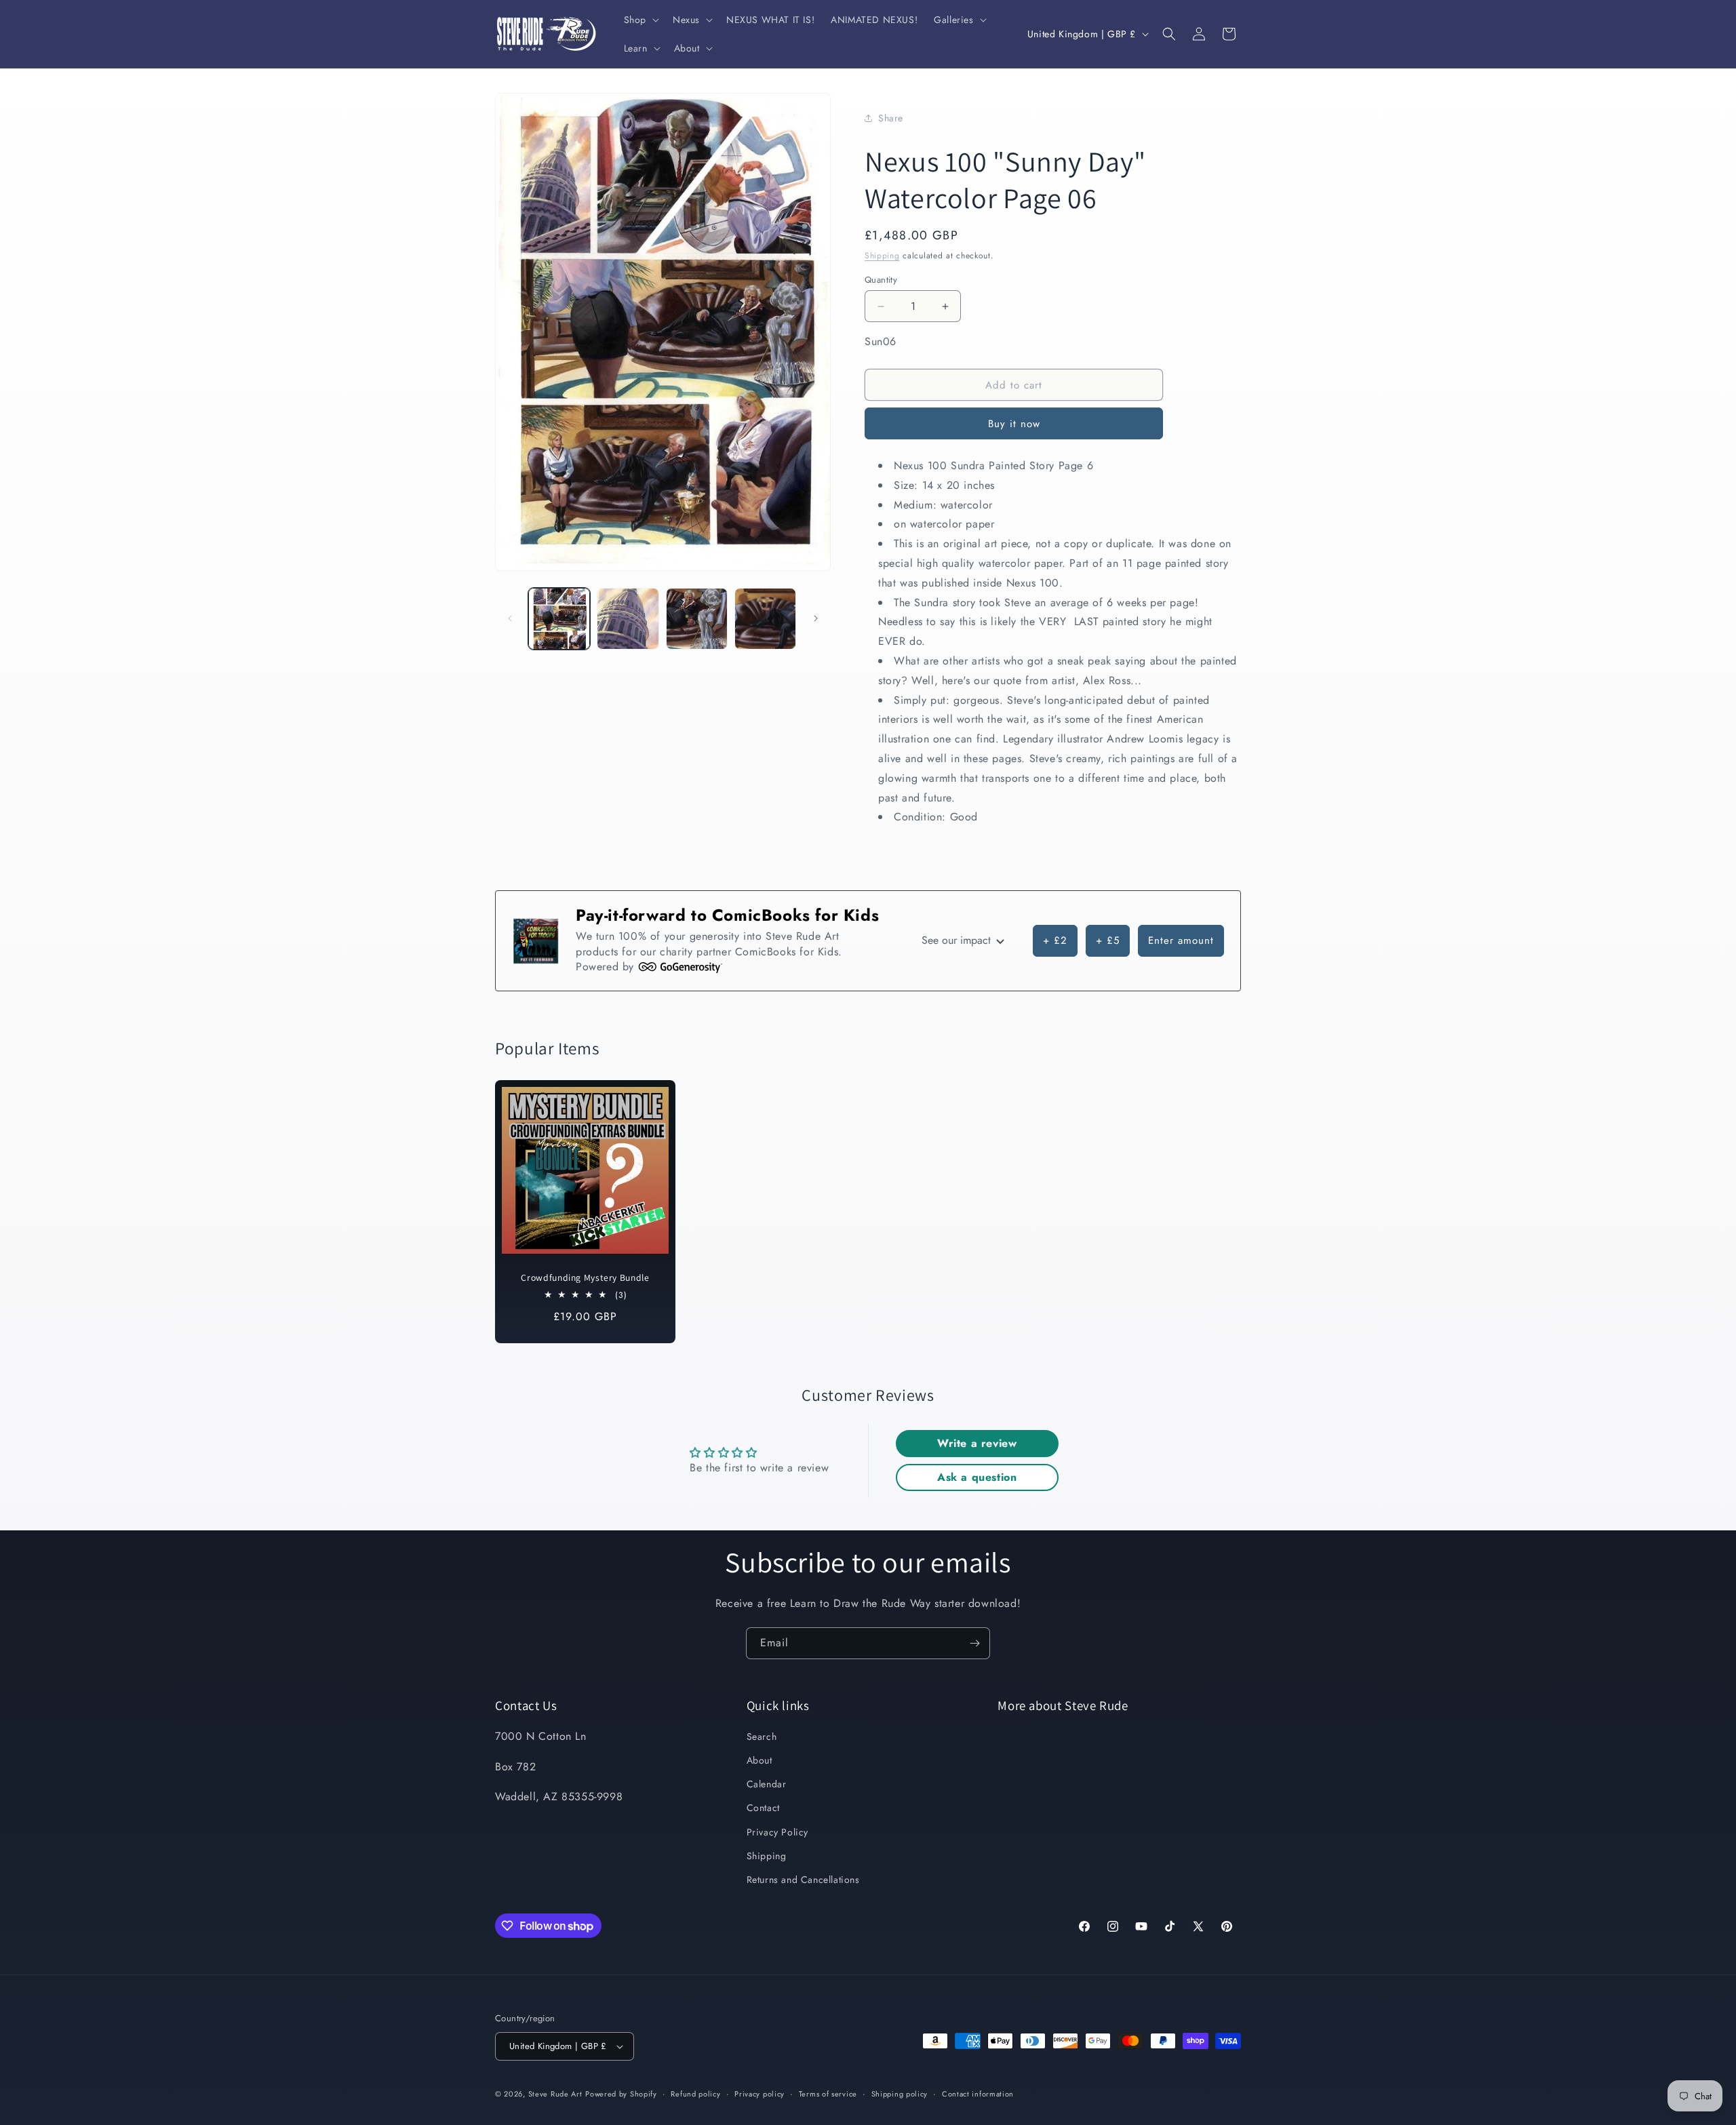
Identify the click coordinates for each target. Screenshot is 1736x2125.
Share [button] (891, 118)
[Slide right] (816, 618)
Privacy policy (759, 2094)
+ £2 (1055, 940)
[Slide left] (510, 618)
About (759, 1760)
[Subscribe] (974, 1643)
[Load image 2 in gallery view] (628, 619)
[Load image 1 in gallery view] (559, 619)
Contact (763, 1808)
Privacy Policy (777, 1832)
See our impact (958, 940)
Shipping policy (900, 2094)
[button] (640, 20)
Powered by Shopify (621, 2094)
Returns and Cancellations (803, 1880)
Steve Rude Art (555, 2094)
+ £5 (1108, 940)
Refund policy (695, 2094)
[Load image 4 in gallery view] (765, 619)
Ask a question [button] (977, 1477)
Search (762, 1736)
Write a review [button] (977, 1443)
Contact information (978, 2094)
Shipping (882, 256)
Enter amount (1181, 940)
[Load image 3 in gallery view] (697, 619)
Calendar (767, 1784)
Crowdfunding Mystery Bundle (585, 1278)
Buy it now (1014, 424)
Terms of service (828, 2094)
